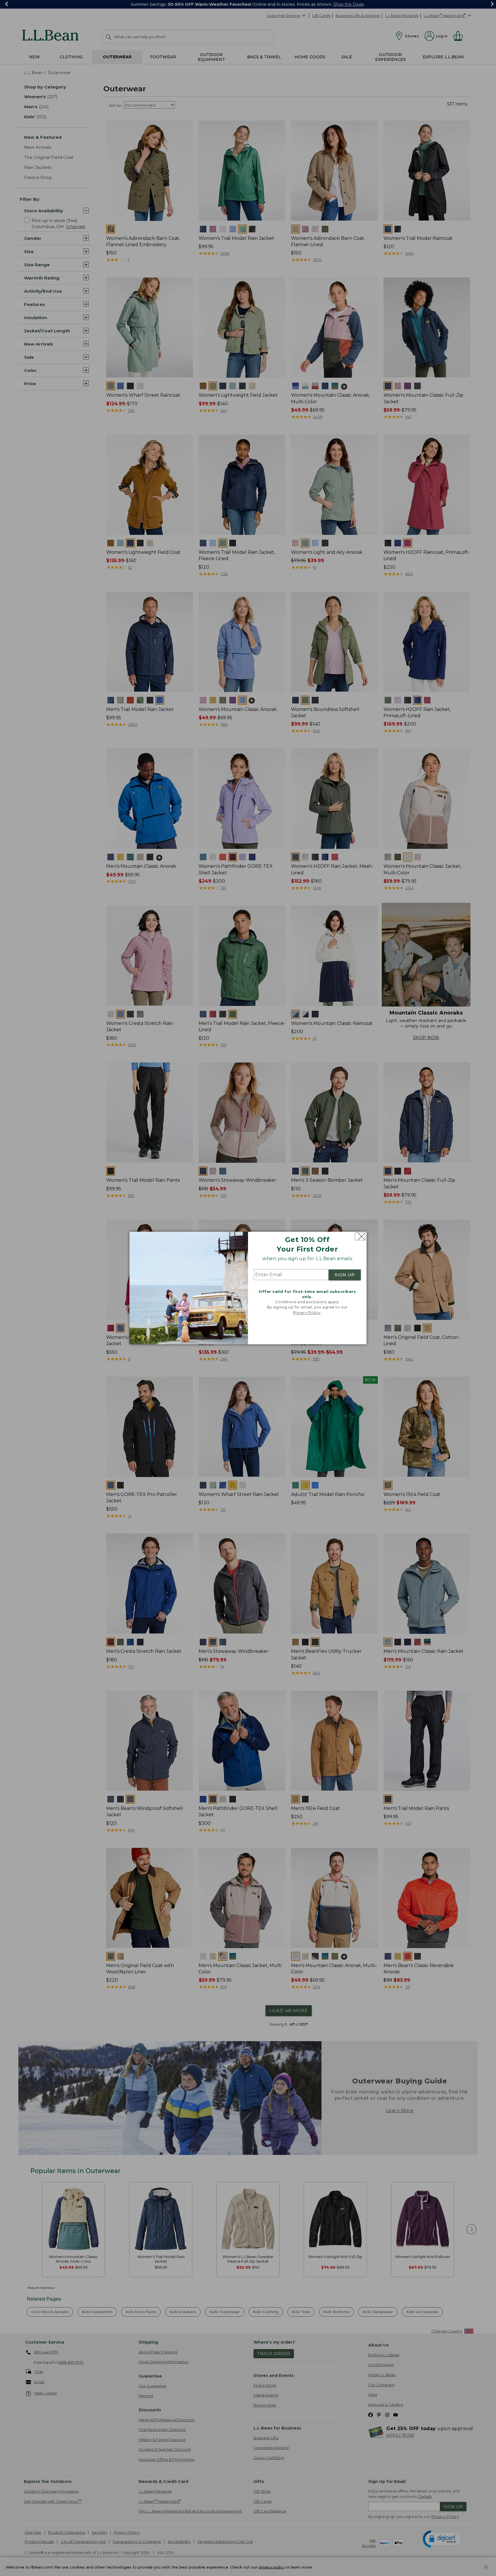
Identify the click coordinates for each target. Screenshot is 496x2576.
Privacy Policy (307, 1312)
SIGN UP (345, 1275)
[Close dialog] (360, 1236)
